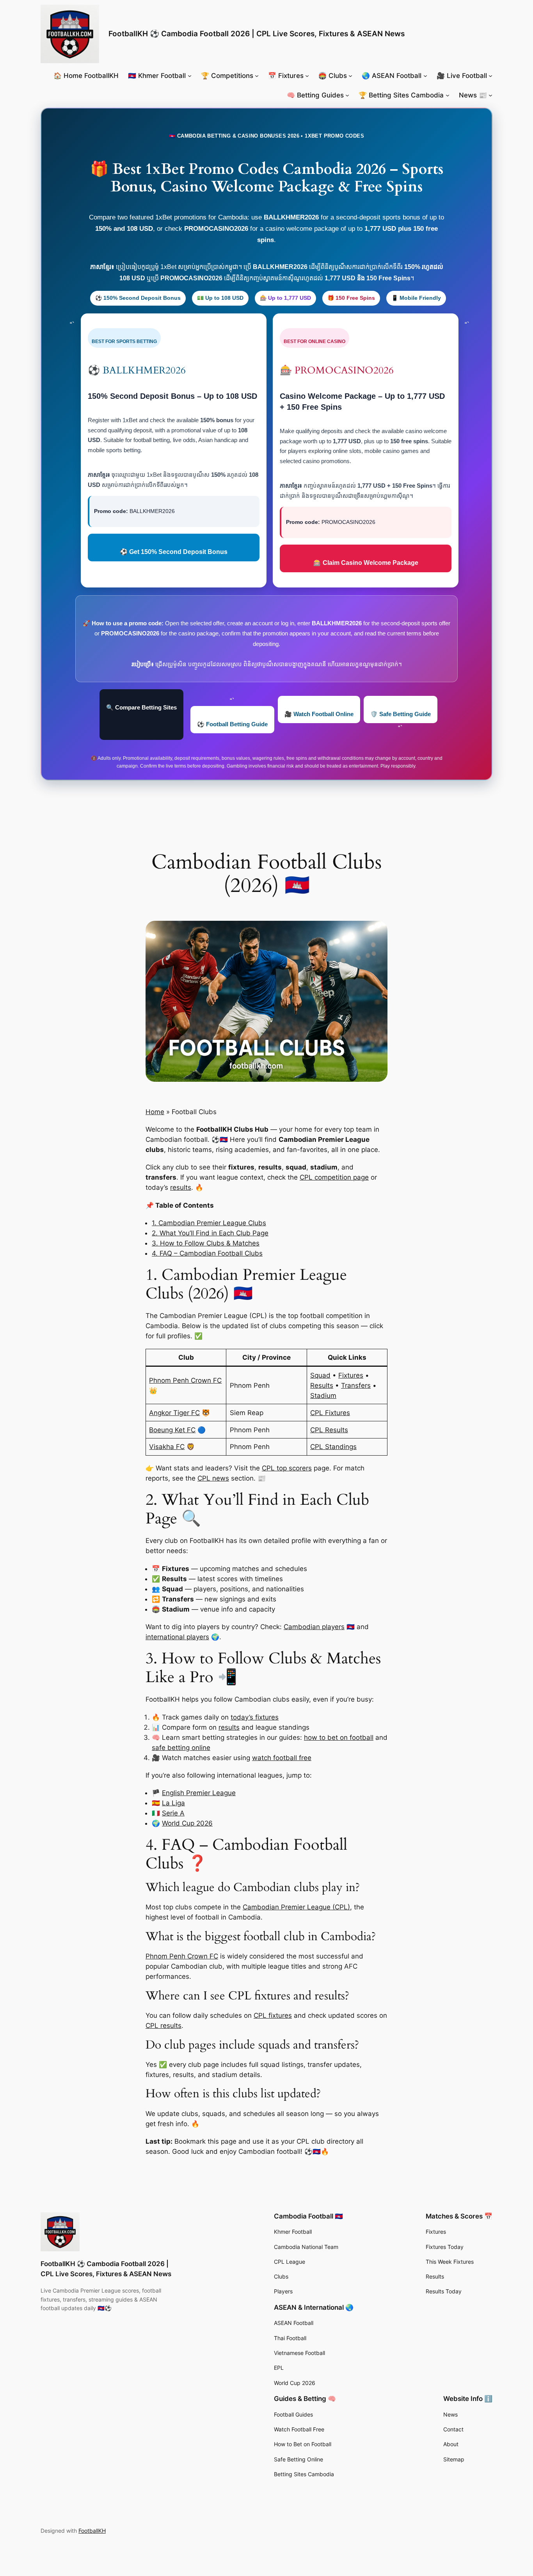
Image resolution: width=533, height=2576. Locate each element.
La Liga (173, 1803)
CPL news (213, 1478)
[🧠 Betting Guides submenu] (347, 95)
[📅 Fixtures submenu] (307, 76)
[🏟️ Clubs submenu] (350, 76)
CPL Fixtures (330, 1413)
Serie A (173, 1813)
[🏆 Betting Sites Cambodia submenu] (448, 95)
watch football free (282, 1758)
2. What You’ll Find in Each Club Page (210, 1233)
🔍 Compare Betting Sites (141, 707)
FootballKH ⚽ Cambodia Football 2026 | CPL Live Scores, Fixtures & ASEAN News (257, 34)
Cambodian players (314, 1627)
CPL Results (329, 1430)
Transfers (356, 1385)
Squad (320, 1375)
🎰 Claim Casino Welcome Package (366, 563)
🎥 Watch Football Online (319, 714)
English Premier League (199, 1793)
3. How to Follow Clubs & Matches (206, 1243)
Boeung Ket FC (172, 1430)
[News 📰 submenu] (490, 95)
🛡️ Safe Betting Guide (401, 714)
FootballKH (92, 2531)
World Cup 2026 (187, 1823)
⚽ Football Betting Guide (232, 724)
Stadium (323, 1396)
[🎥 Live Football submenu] (490, 76)
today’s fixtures (255, 1717)
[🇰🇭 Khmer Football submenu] (190, 76)
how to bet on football (339, 1737)
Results (322, 1385)
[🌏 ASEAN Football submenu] (425, 76)
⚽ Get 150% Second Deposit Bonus (174, 552)
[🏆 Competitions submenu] (257, 76)
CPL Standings (333, 1447)
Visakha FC (167, 1447)
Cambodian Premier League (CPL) (296, 1907)
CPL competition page (334, 1177)
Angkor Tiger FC (174, 1413)
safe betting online (181, 1748)
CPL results (163, 2026)
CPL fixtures (273, 2015)
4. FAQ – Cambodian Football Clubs (207, 1253)
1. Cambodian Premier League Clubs (209, 1223)
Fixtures (351, 1375)
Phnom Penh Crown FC (185, 1380)
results (181, 1187)
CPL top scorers (287, 1468)
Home (155, 1112)
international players (177, 1637)
